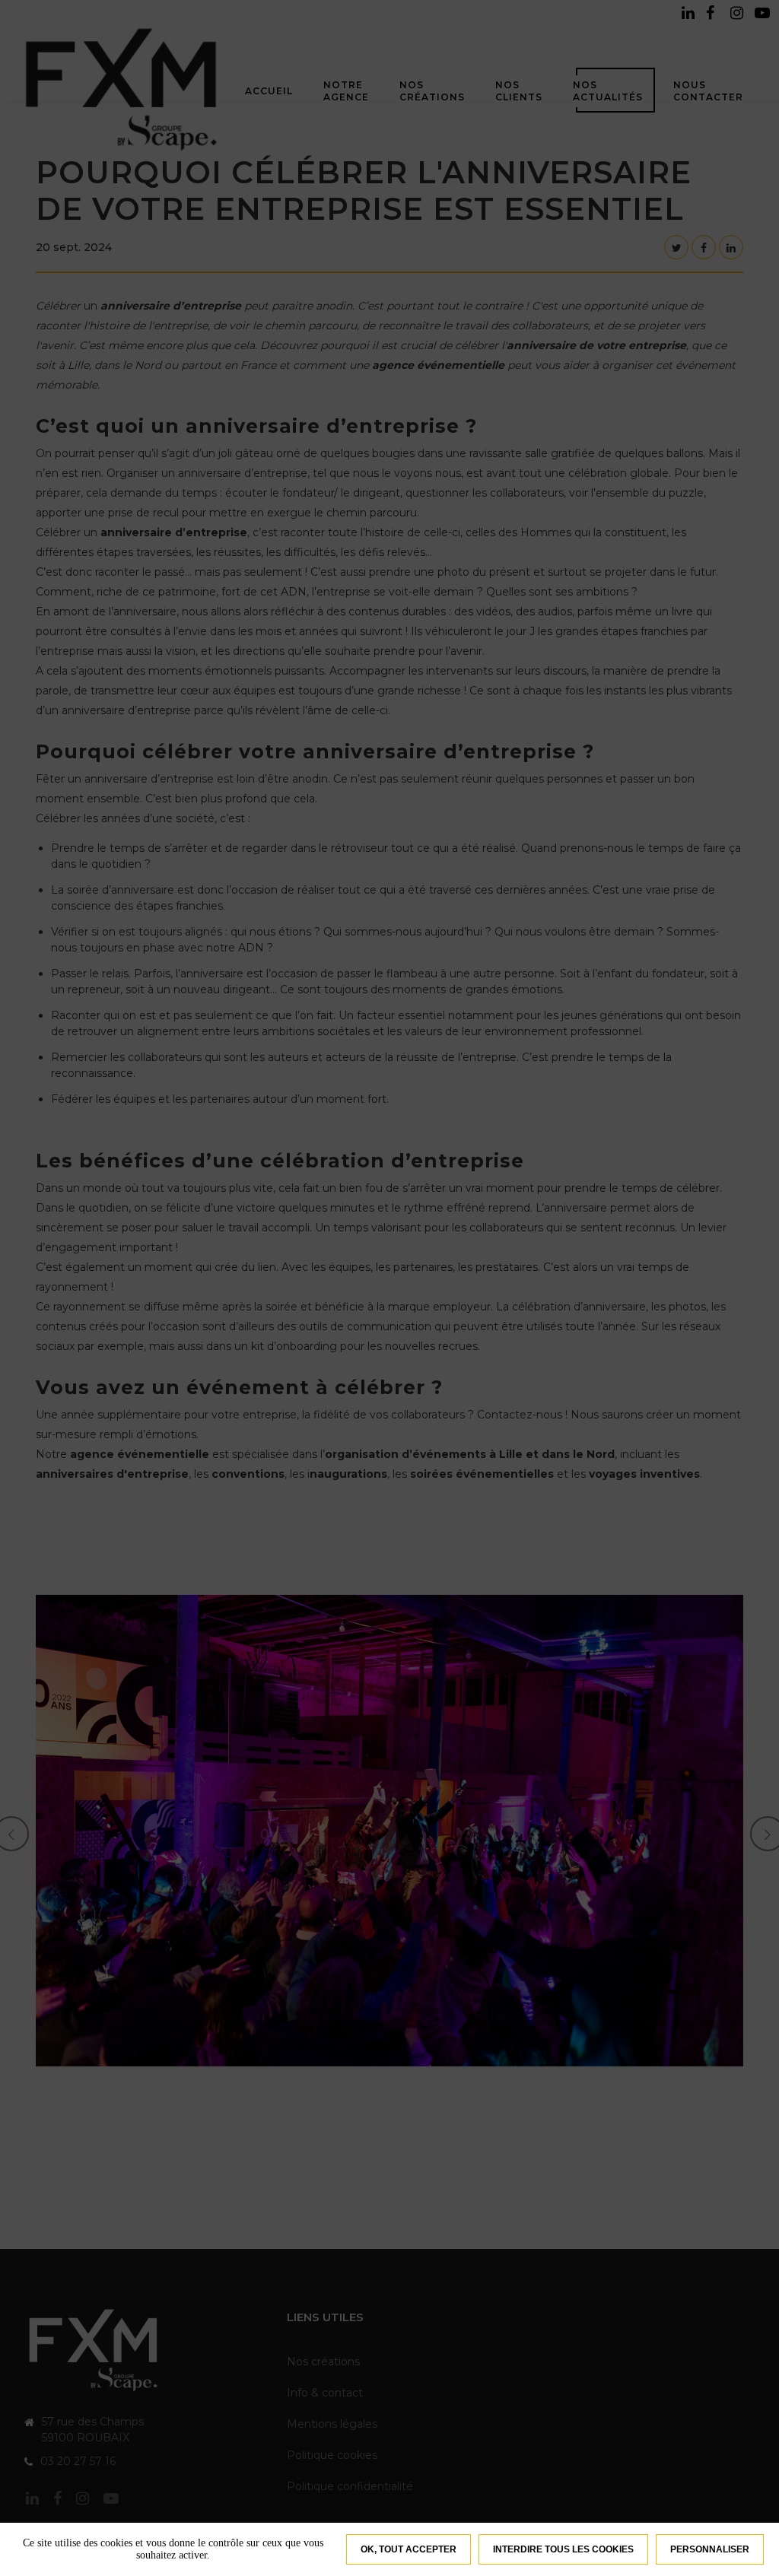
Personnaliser (710, 2549)
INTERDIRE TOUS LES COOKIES (563, 2549)
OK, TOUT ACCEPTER (409, 2549)
